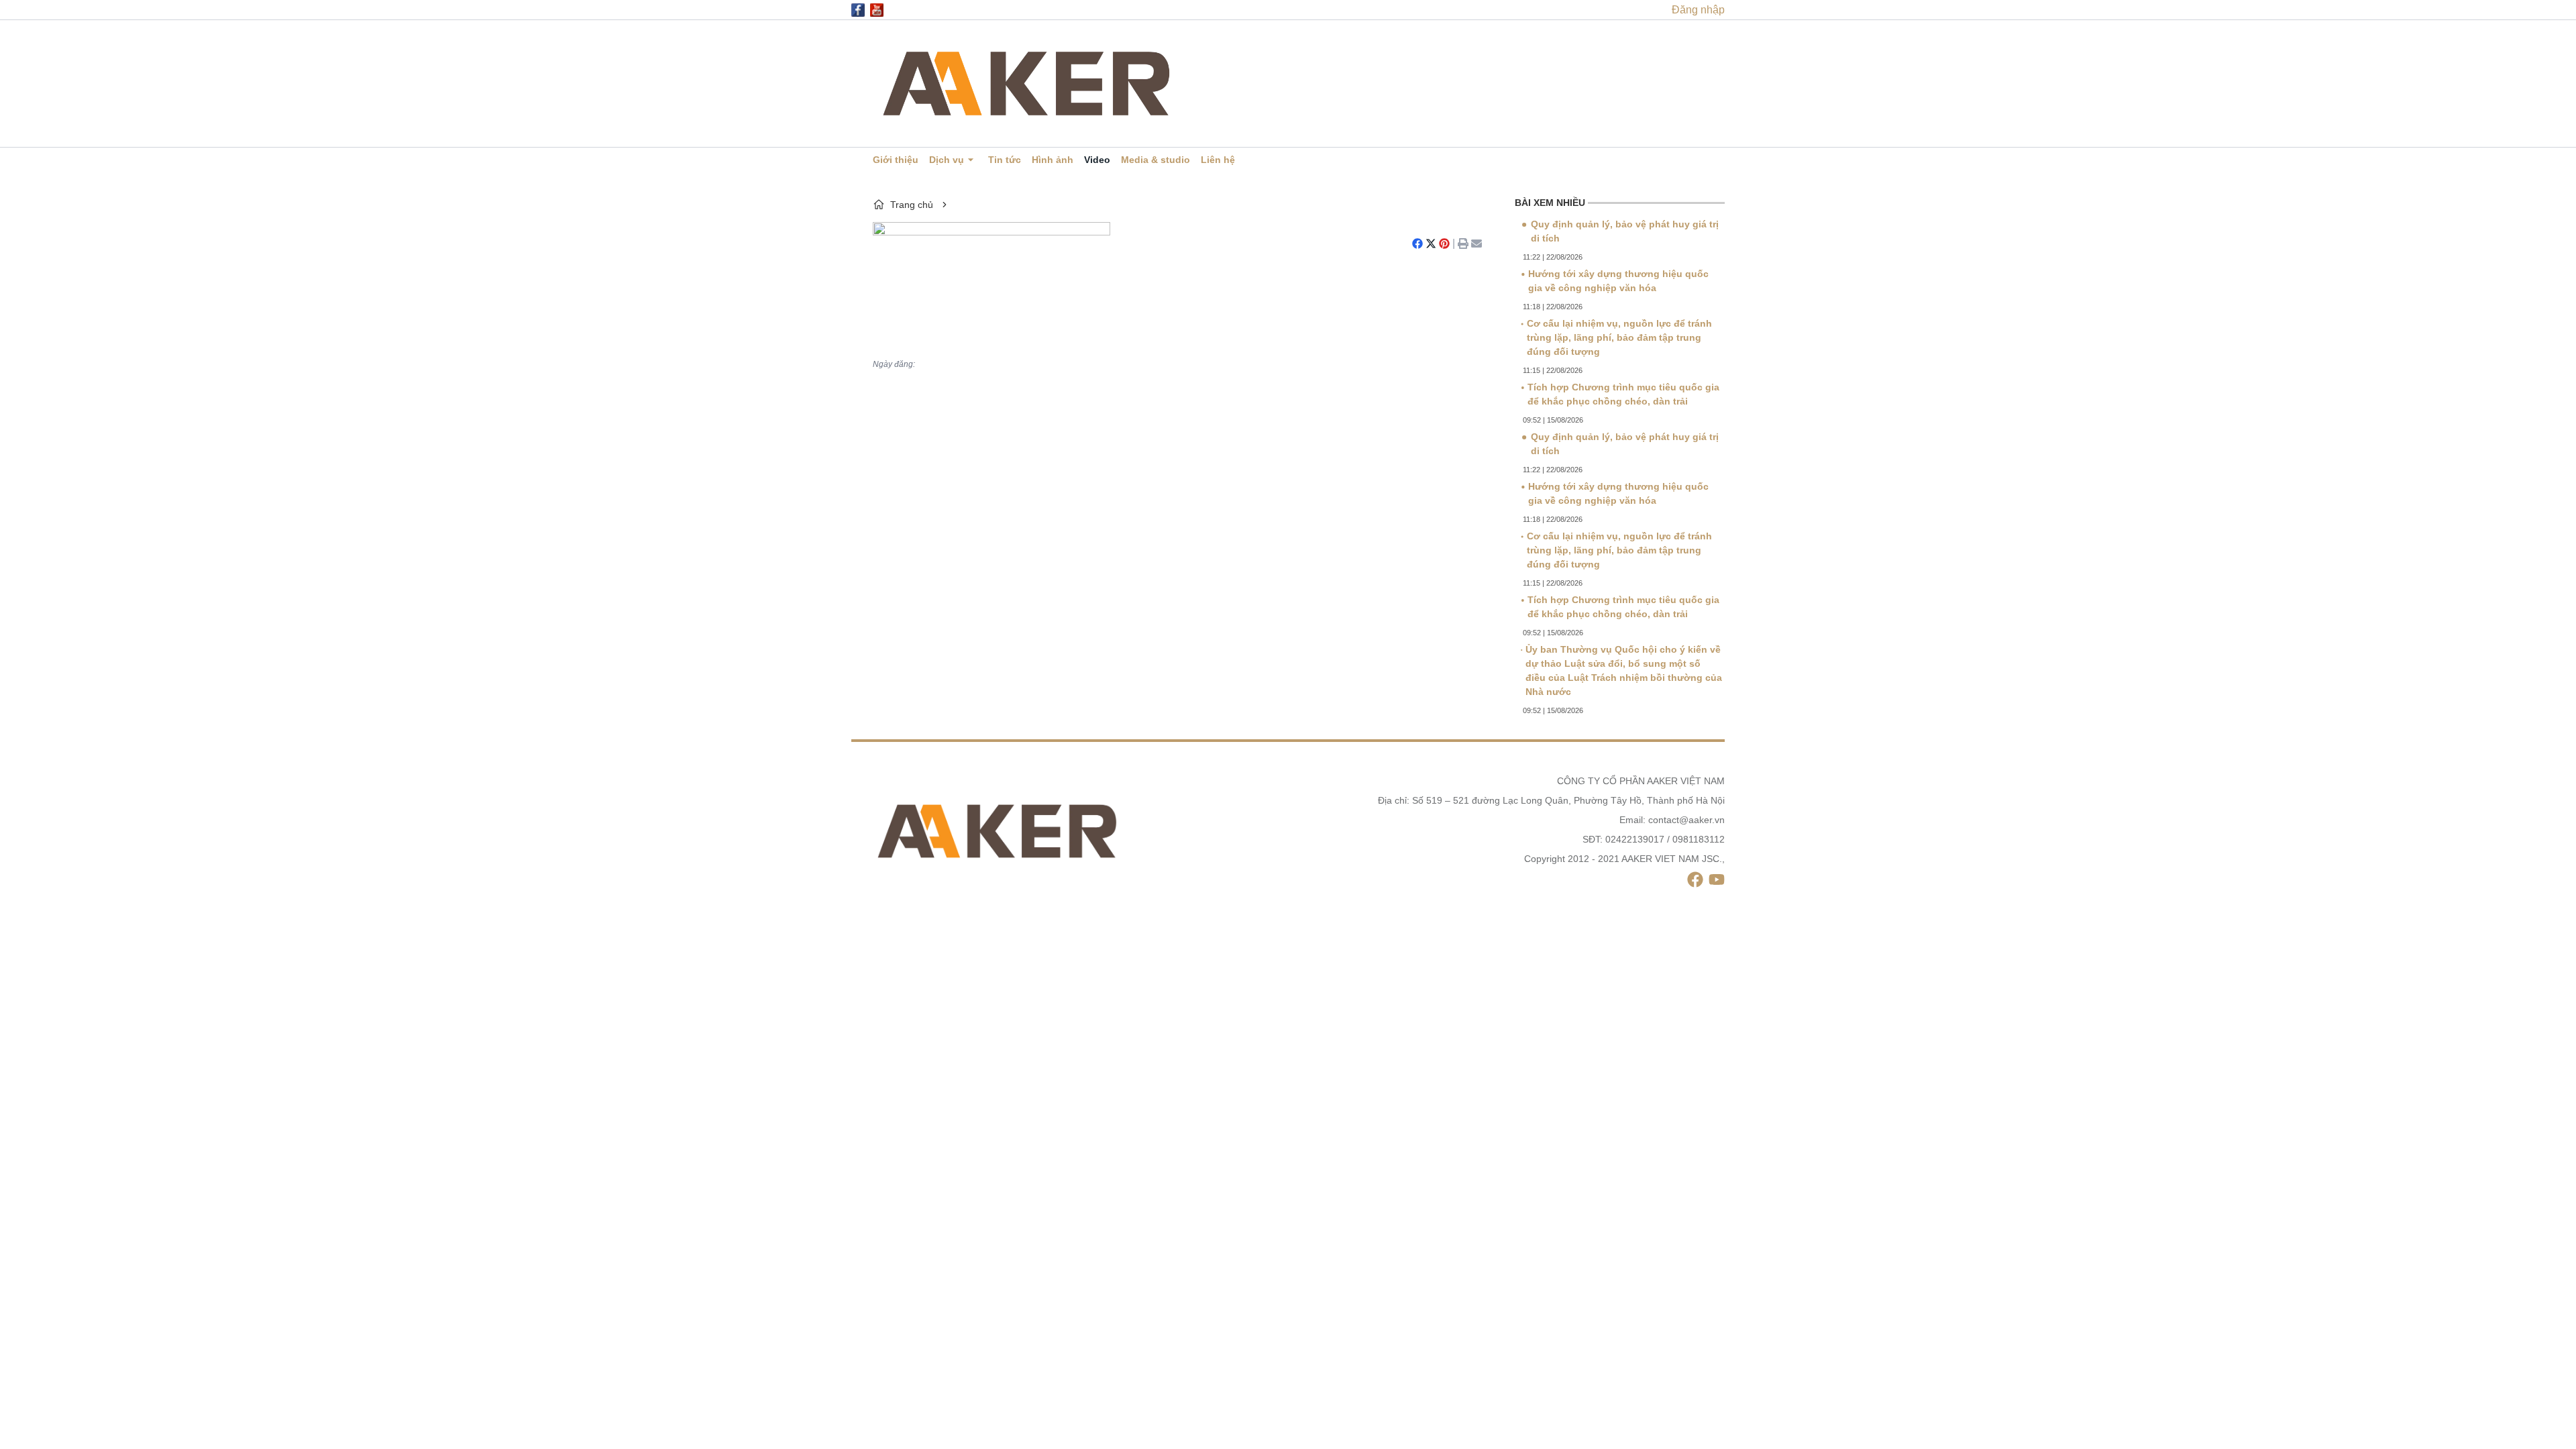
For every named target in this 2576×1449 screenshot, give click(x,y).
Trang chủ (912, 205)
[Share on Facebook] (1417, 244)
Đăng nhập (1698, 10)
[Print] (1463, 244)
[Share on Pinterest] (1444, 244)
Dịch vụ (947, 160)
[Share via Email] (1477, 244)
